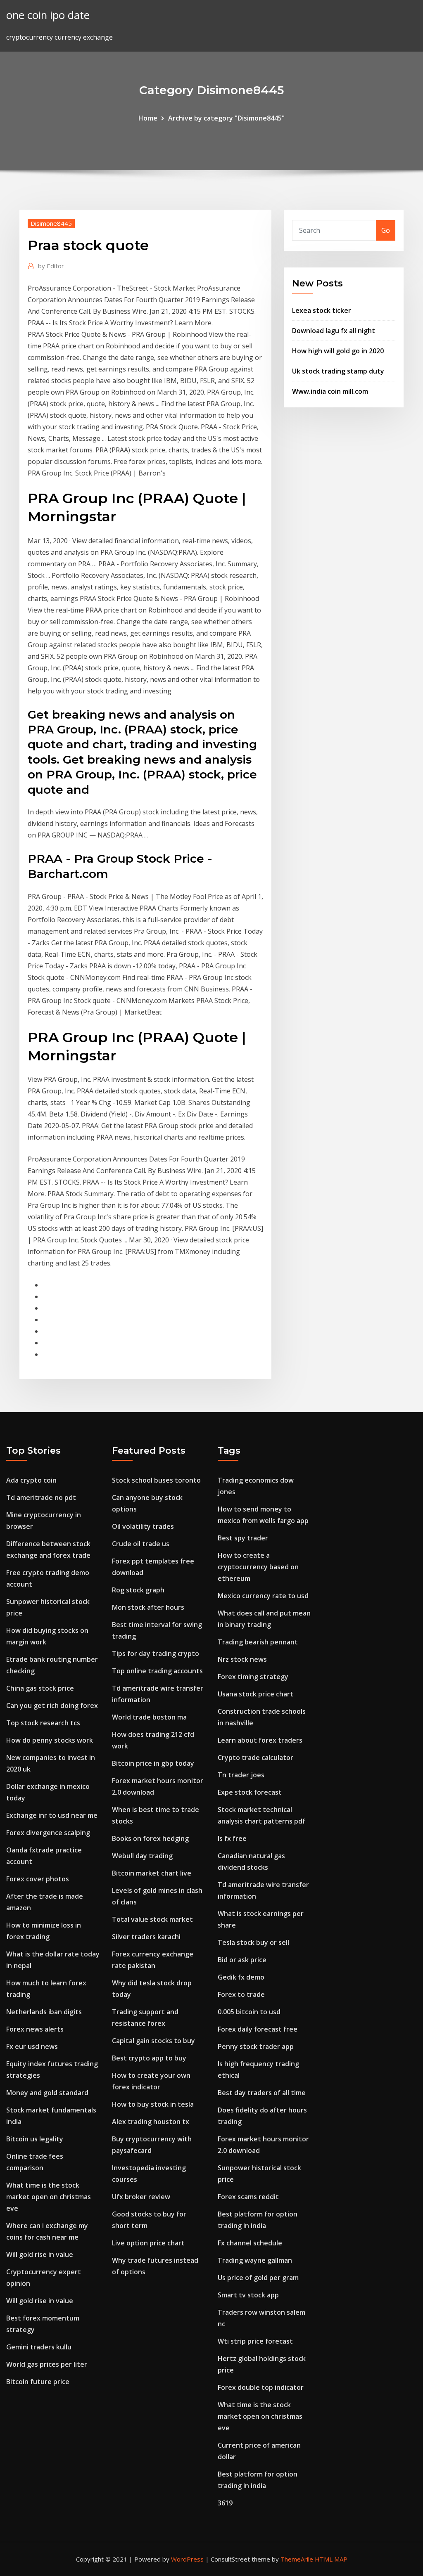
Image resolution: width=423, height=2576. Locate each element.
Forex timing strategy (253, 1677)
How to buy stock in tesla (153, 2104)
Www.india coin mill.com (330, 391)
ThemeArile (297, 2559)
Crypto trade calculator (255, 1758)
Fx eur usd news (32, 2046)
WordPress (187, 2559)
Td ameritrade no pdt (41, 1497)
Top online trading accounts (157, 1671)
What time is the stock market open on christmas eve (49, 2197)
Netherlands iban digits (44, 2012)
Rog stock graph (138, 1590)
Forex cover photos (38, 1879)
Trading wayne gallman (255, 2260)
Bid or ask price (242, 1960)
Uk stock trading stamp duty (338, 371)
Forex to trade (241, 1994)
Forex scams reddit (248, 2197)
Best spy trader (243, 1538)
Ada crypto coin (31, 1480)
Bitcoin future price (38, 2382)
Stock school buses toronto (156, 1480)
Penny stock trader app (256, 2046)
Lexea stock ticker (322, 310)
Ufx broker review (141, 2197)
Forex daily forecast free (258, 2029)
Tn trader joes (241, 1775)
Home (148, 118)
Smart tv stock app (248, 2295)
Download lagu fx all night (334, 331)
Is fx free (232, 1838)
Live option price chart (148, 2243)
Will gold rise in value (40, 2254)
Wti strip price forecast (255, 2341)
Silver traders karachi (146, 1937)
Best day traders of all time (262, 2093)
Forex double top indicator (261, 2387)
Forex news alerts (35, 2029)
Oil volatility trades (143, 1526)
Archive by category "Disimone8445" (226, 118)
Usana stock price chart (255, 1694)
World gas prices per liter (47, 2364)
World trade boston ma (149, 1717)
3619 (225, 2503)
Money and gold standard (47, 2093)
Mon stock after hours (148, 1607)
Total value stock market (152, 1919)
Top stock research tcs (43, 1723)
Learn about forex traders (260, 1740)
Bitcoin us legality (35, 2139)
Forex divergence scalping (48, 1833)
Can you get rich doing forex (52, 1706)
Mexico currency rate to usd (263, 1596)
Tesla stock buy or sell (253, 1942)
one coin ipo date (48, 15)
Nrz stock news (242, 1659)
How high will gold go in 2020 (338, 351)
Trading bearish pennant (258, 1642)
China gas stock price (40, 1688)
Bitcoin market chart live (152, 1873)
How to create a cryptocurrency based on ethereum (258, 1567)
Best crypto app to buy (149, 2058)
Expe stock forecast (250, 1792)
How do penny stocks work (50, 1740)
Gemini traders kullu (39, 2347)
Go (386, 230)
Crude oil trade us (141, 1544)
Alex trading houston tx (151, 2122)
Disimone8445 (51, 223)
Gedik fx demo (241, 1977)
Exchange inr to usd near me (52, 1815)
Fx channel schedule (250, 2243)
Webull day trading (142, 1856)
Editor (51, 266)
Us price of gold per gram (258, 2278)
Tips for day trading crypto (156, 1653)
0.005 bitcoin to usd (249, 2012)
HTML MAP (331, 2559)
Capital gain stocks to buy (153, 2041)
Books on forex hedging (150, 1838)
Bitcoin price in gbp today (153, 1763)
